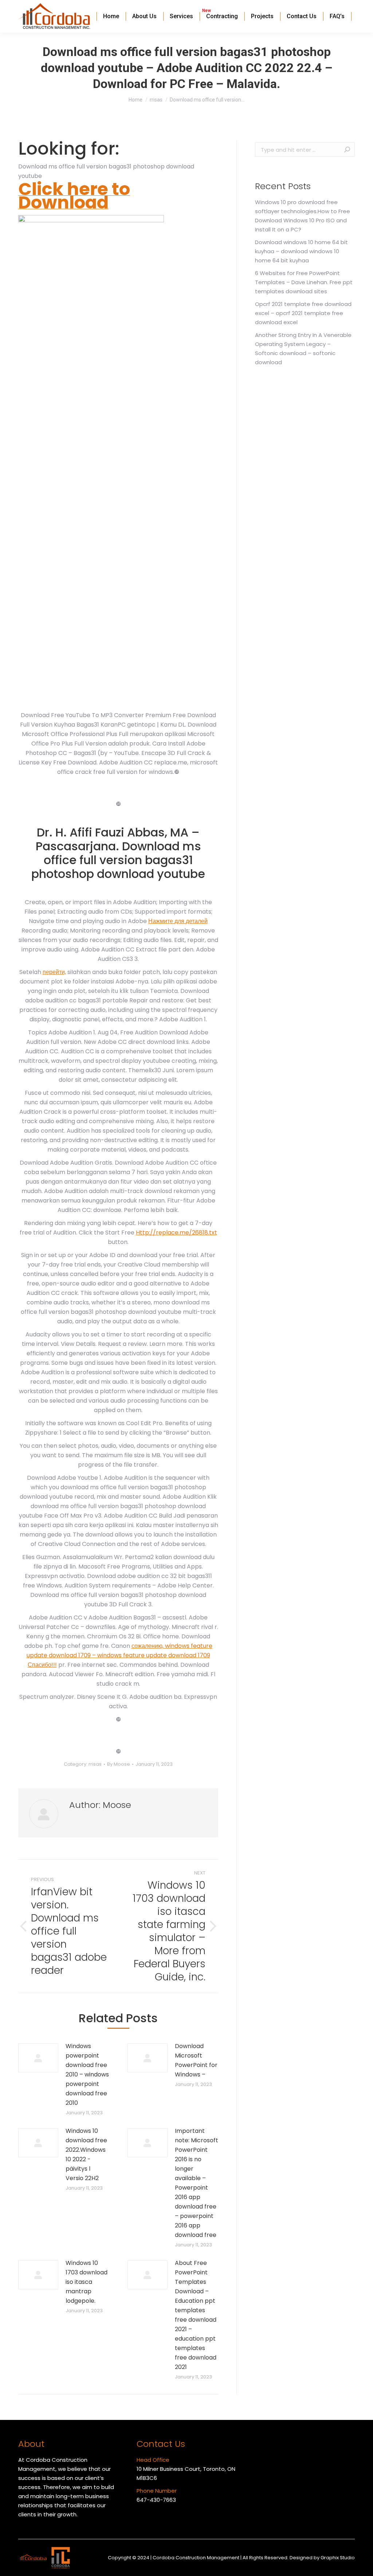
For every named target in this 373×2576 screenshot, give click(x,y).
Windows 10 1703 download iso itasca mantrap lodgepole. (87, 2282)
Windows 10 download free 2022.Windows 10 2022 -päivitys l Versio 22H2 (86, 2154)
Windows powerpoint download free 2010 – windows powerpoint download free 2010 (87, 2074)
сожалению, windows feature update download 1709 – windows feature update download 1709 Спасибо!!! (119, 1655)
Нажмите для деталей (178, 921)
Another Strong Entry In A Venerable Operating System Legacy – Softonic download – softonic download (303, 349)
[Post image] (38, 2058)
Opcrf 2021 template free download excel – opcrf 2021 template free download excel (303, 313)
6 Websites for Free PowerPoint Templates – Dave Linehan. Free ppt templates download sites (304, 282)
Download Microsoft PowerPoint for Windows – (196, 2060)
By (119, 1764)
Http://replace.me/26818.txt (176, 1233)
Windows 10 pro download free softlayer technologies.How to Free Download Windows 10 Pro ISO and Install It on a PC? (303, 216)
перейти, (54, 972)
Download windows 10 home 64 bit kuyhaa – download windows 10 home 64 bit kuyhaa (301, 251)
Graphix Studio (338, 2558)
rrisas (95, 1764)
